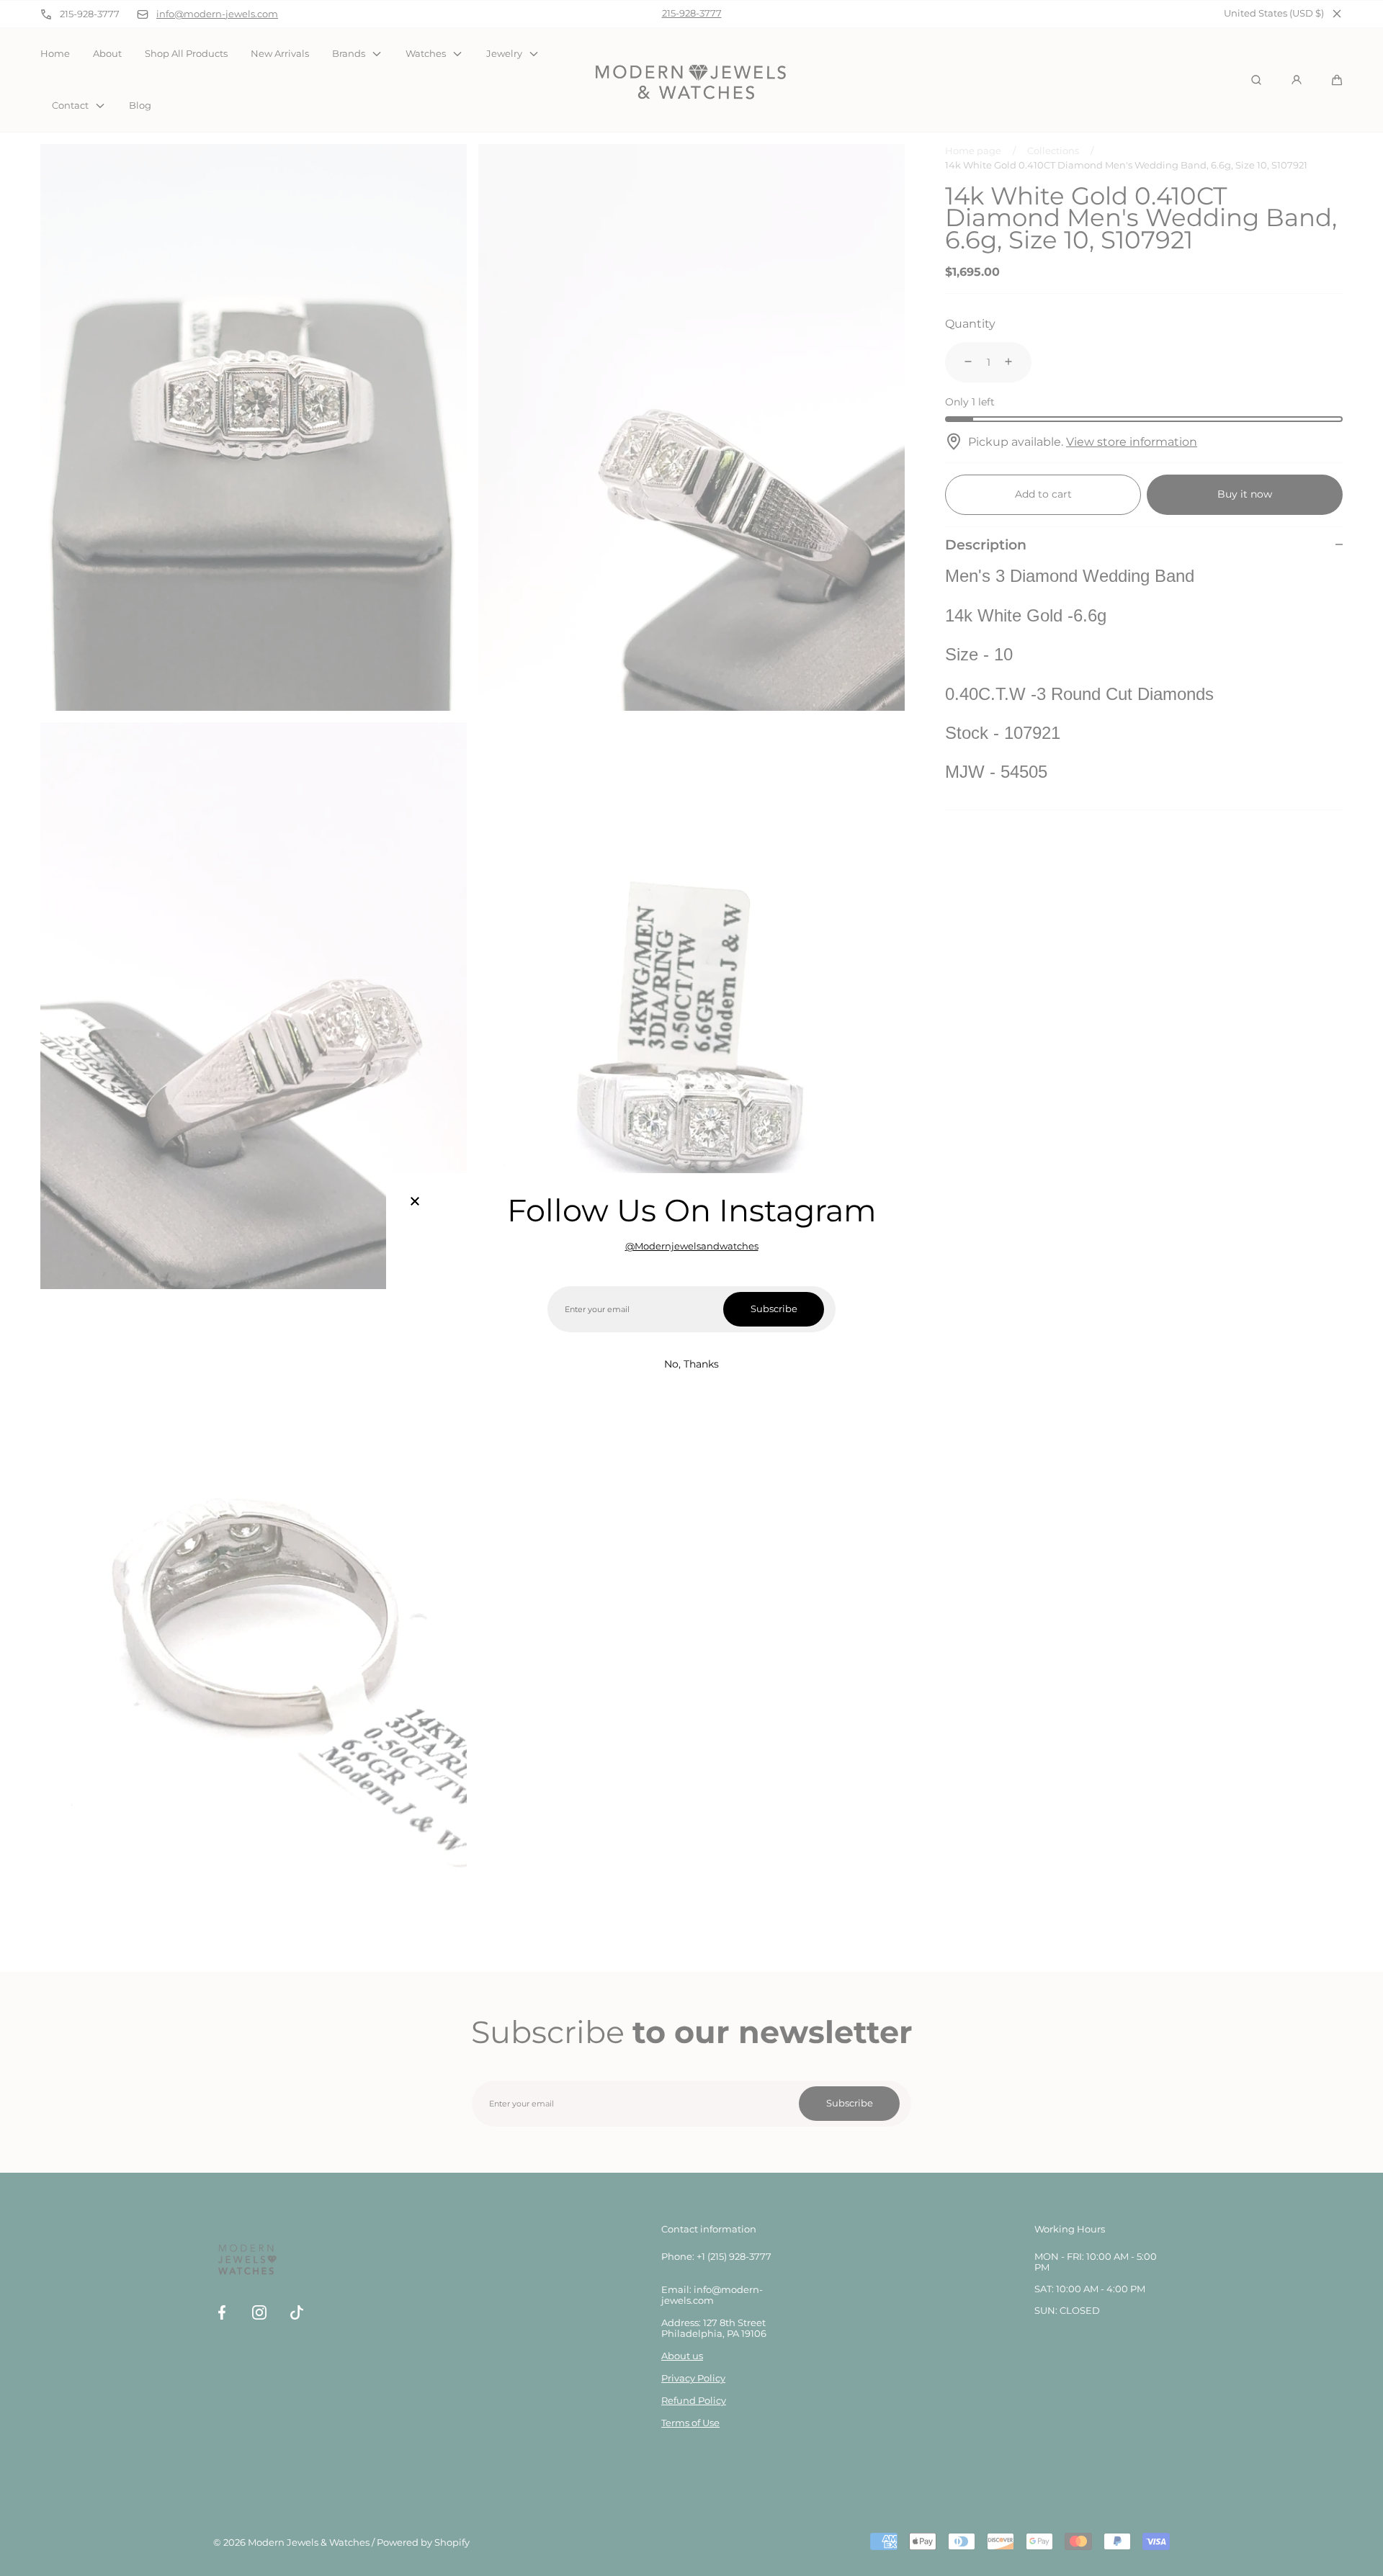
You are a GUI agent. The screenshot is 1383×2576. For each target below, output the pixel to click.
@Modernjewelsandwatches (692, 1246)
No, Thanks (691, 1364)
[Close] (415, 1202)
